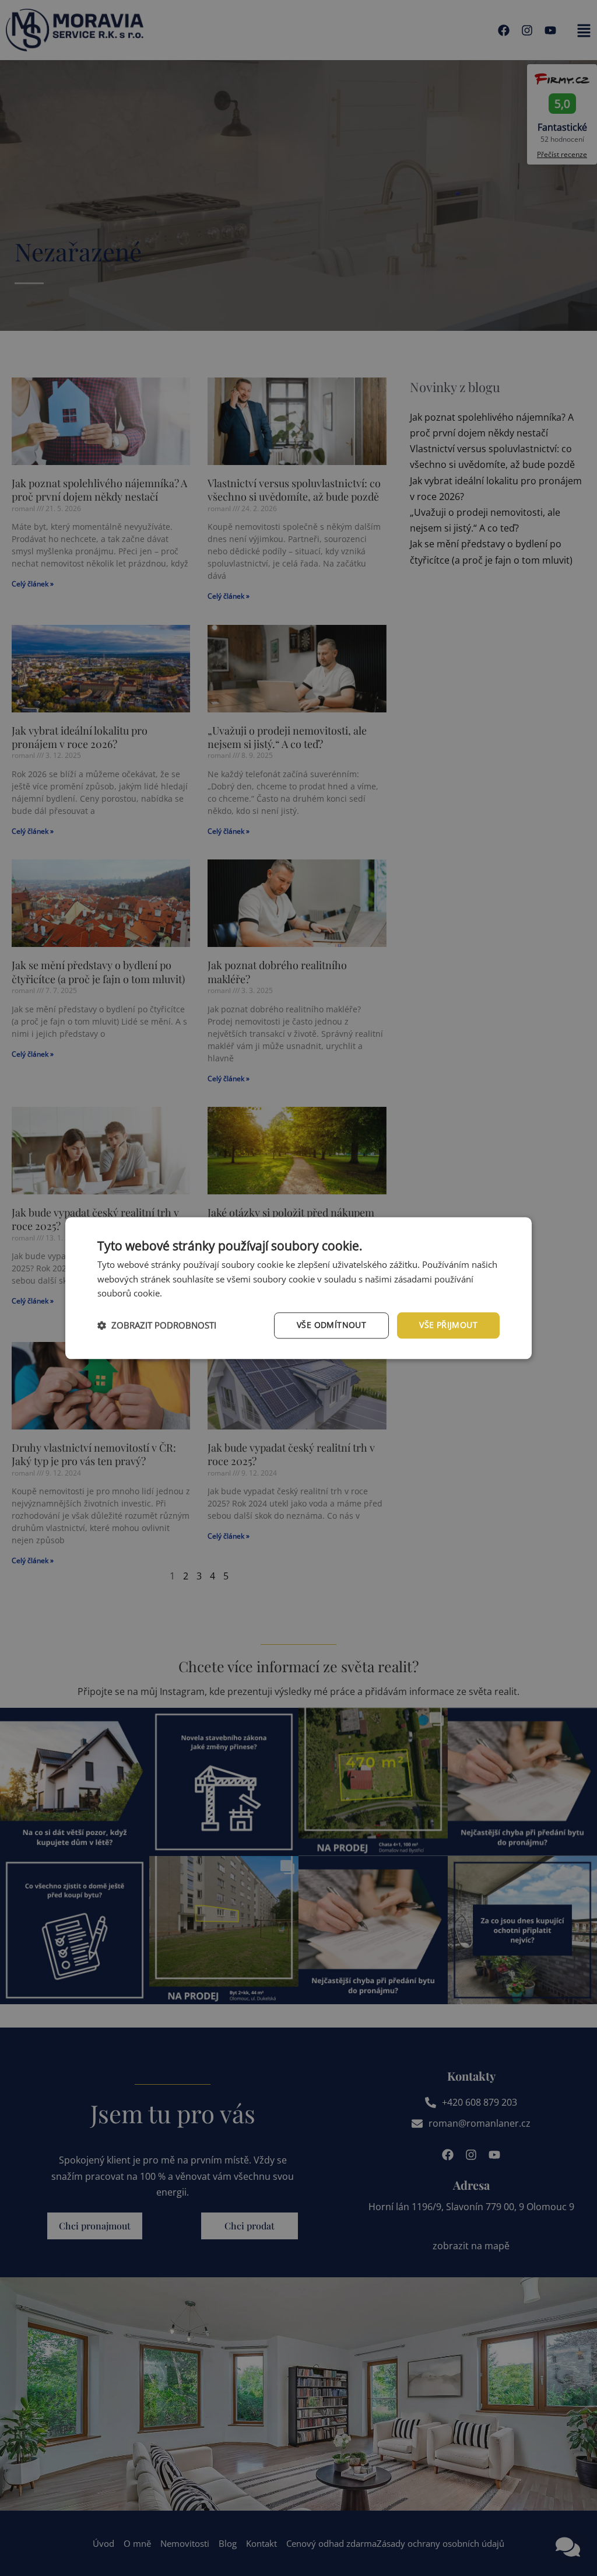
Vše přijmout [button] (448, 1325)
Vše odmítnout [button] (331, 1325)
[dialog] (298, 1288)
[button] (157, 1326)
